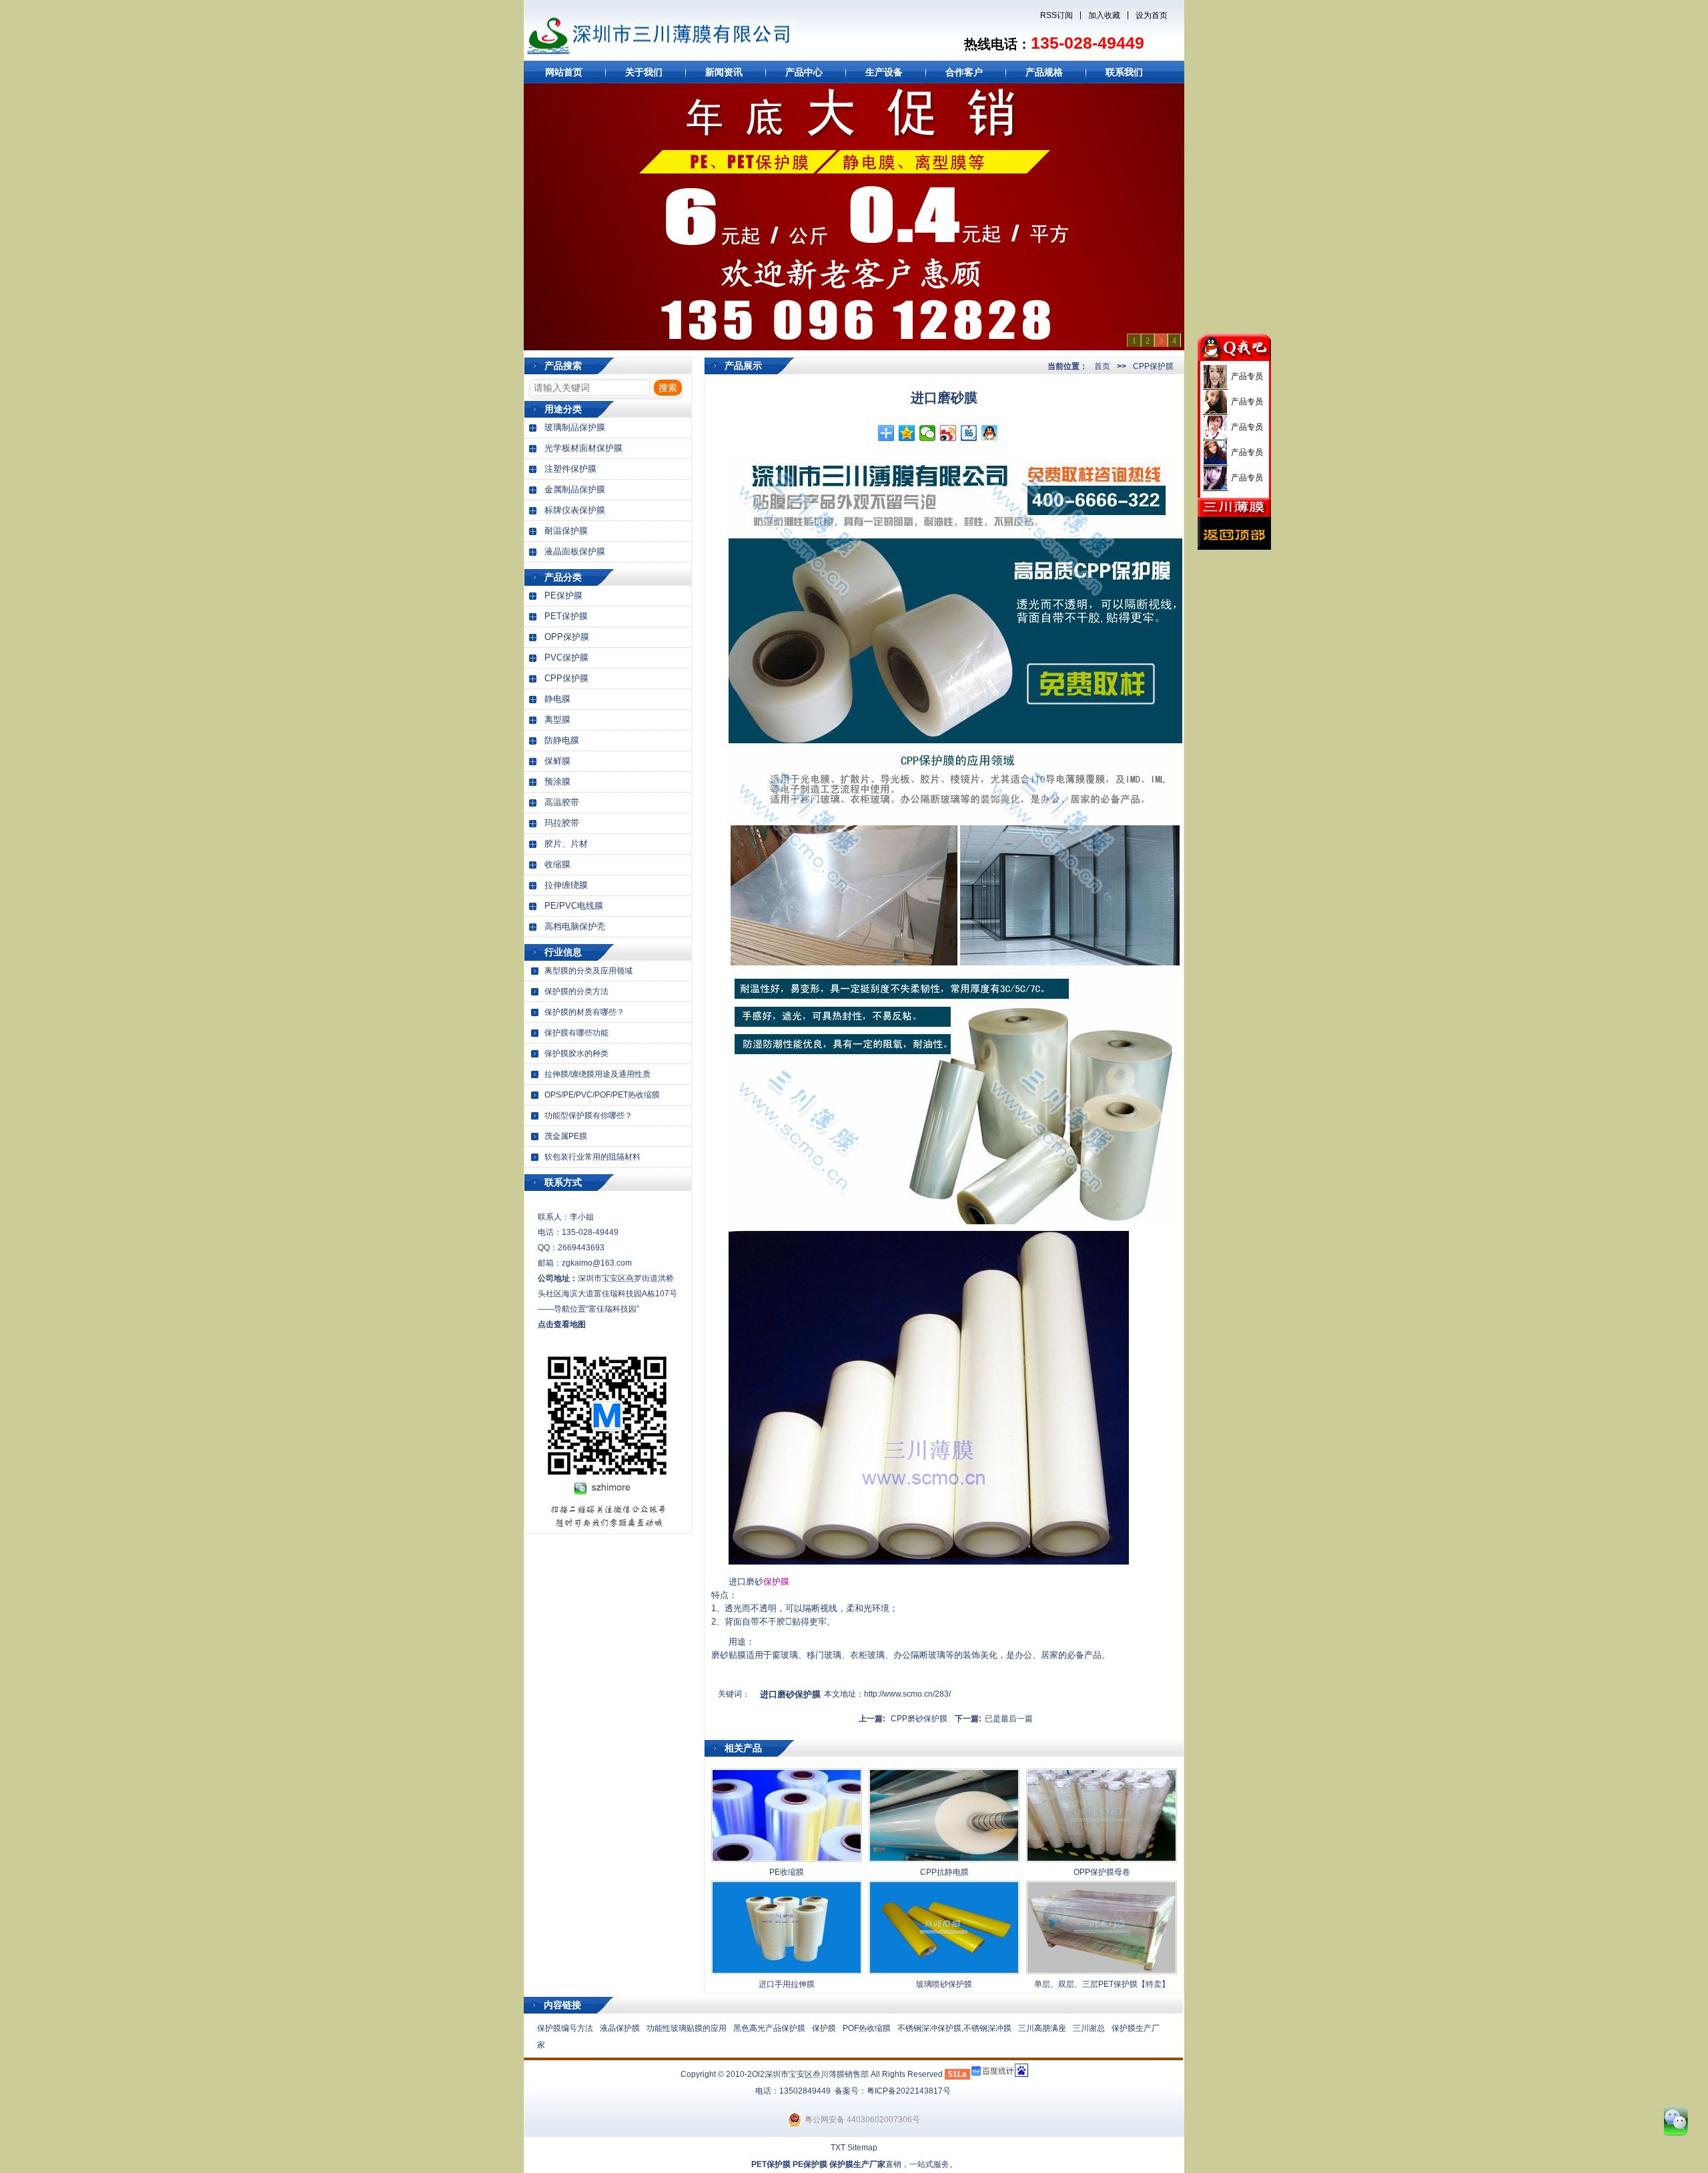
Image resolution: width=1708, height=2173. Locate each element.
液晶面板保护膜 (575, 551)
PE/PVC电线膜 (574, 906)
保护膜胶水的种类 (576, 1053)
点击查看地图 (562, 1324)
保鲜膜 (557, 761)
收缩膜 (557, 864)
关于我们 (644, 72)
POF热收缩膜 (867, 2028)
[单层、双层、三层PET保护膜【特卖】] (1102, 1972)
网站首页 (564, 72)
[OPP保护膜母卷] (1102, 1859)
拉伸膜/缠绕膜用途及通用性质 (597, 1074)
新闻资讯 (724, 72)
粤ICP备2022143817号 (909, 2091)
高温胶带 (562, 802)
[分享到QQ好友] (990, 433)
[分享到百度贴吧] (969, 433)
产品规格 (1044, 72)
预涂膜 (557, 782)
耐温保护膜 (566, 531)
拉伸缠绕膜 (566, 885)
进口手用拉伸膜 (787, 1984)
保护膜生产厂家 (857, 2164)
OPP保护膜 (567, 637)
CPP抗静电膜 (944, 1872)
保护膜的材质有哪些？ (584, 1012)
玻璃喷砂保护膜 (944, 1984)
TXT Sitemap (854, 2148)
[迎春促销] (854, 217)
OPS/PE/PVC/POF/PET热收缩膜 (602, 1095)
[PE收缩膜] (787, 1859)
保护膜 (776, 1582)
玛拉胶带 (562, 823)
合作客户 (964, 72)
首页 (1102, 366)
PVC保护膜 (566, 658)
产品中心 (804, 72)
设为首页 (1152, 15)
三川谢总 (1089, 2028)
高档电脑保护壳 (575, 926)
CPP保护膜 (566, 678)
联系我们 (1124, 72)
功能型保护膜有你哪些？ (588, 1116)
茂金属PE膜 (566, 1136)
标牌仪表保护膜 (575, 510)
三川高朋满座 (1042, 2028)
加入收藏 (1104, 15)
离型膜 (557, 720)
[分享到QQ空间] (907, 433)
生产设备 (884, 72)
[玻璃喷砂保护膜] (944, 1972)
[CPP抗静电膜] (944, 1859)
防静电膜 (562, 740)
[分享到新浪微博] (948, 433)
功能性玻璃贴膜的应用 (687, 2028)
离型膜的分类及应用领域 (588, 971)
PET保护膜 (566, 616)
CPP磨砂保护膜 (919, 1719)
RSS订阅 (1056, 15)
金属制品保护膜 (575, 489)
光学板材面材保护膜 (583, 448)
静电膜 (557, 699)
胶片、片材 (566, 844)
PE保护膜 (563, 595)
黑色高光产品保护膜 (769, 2028)
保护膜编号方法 (565, 2028)
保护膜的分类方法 (576, 991)
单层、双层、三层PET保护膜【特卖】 (1102, 1984)
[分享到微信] (928, 433)
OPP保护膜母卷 (1102, 1872)
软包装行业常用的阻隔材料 (592, 1157)
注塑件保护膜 (570, 469)
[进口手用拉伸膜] (787, 1972)
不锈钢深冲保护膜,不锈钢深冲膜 (954, 2028)
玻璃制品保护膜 (575, 427)
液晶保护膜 (620, 2028)
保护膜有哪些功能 (576, 1033)
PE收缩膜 (787, 1872)
